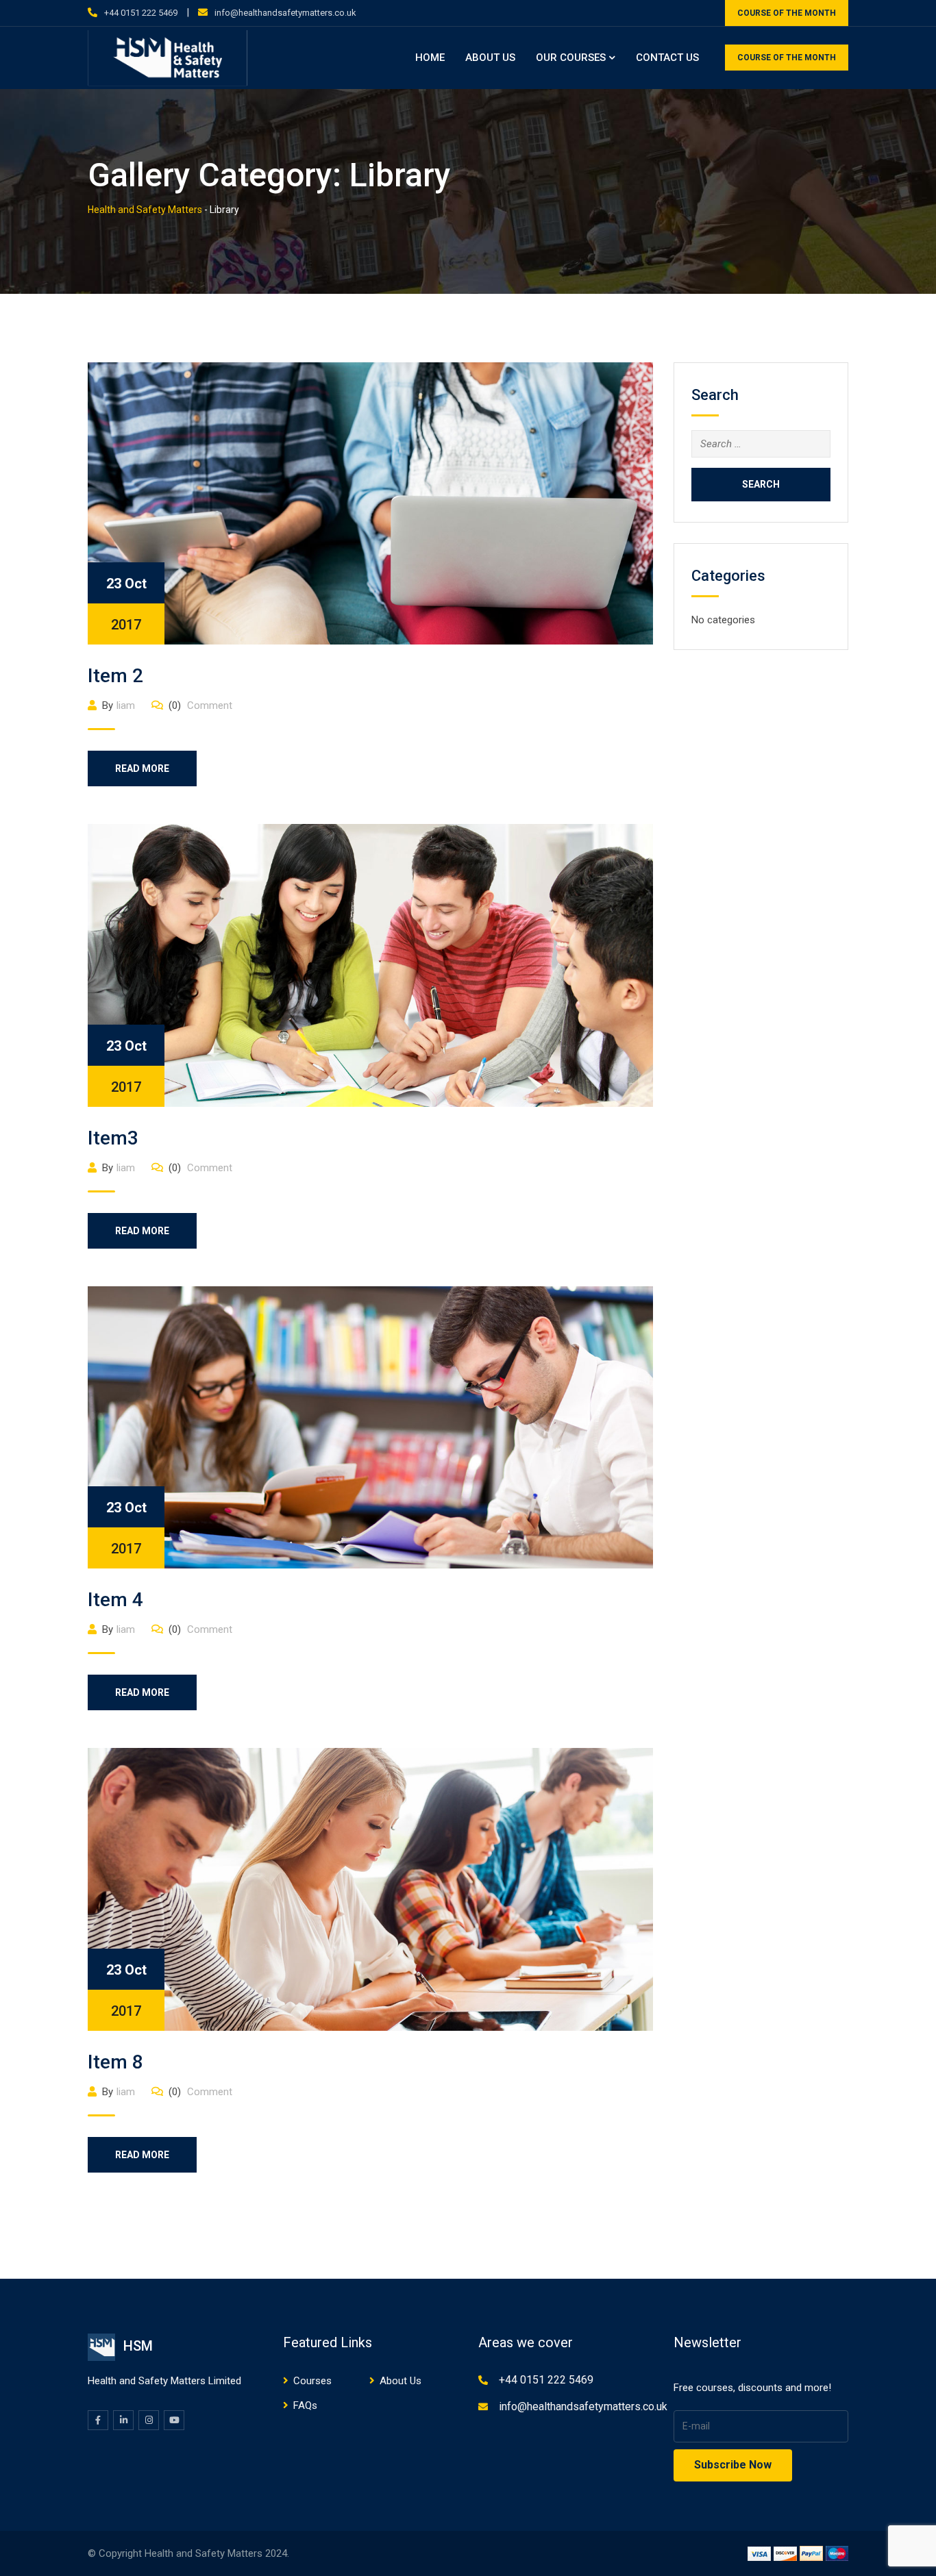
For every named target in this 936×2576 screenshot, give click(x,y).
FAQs (305, 2405)
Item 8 (115, 2062)
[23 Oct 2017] (370, 503)
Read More (142, 768)
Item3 (113, 1138)
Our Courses (571, 58)
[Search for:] (761, 444)
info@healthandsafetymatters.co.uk (285, 13)
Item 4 (115, 1600)
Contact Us (667, 58)
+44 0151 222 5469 (141, 13)
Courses (312, 2381)
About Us (490, 58)
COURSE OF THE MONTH (787, 13)
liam (126, 705)
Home (430, 58)
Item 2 (115, 676)
